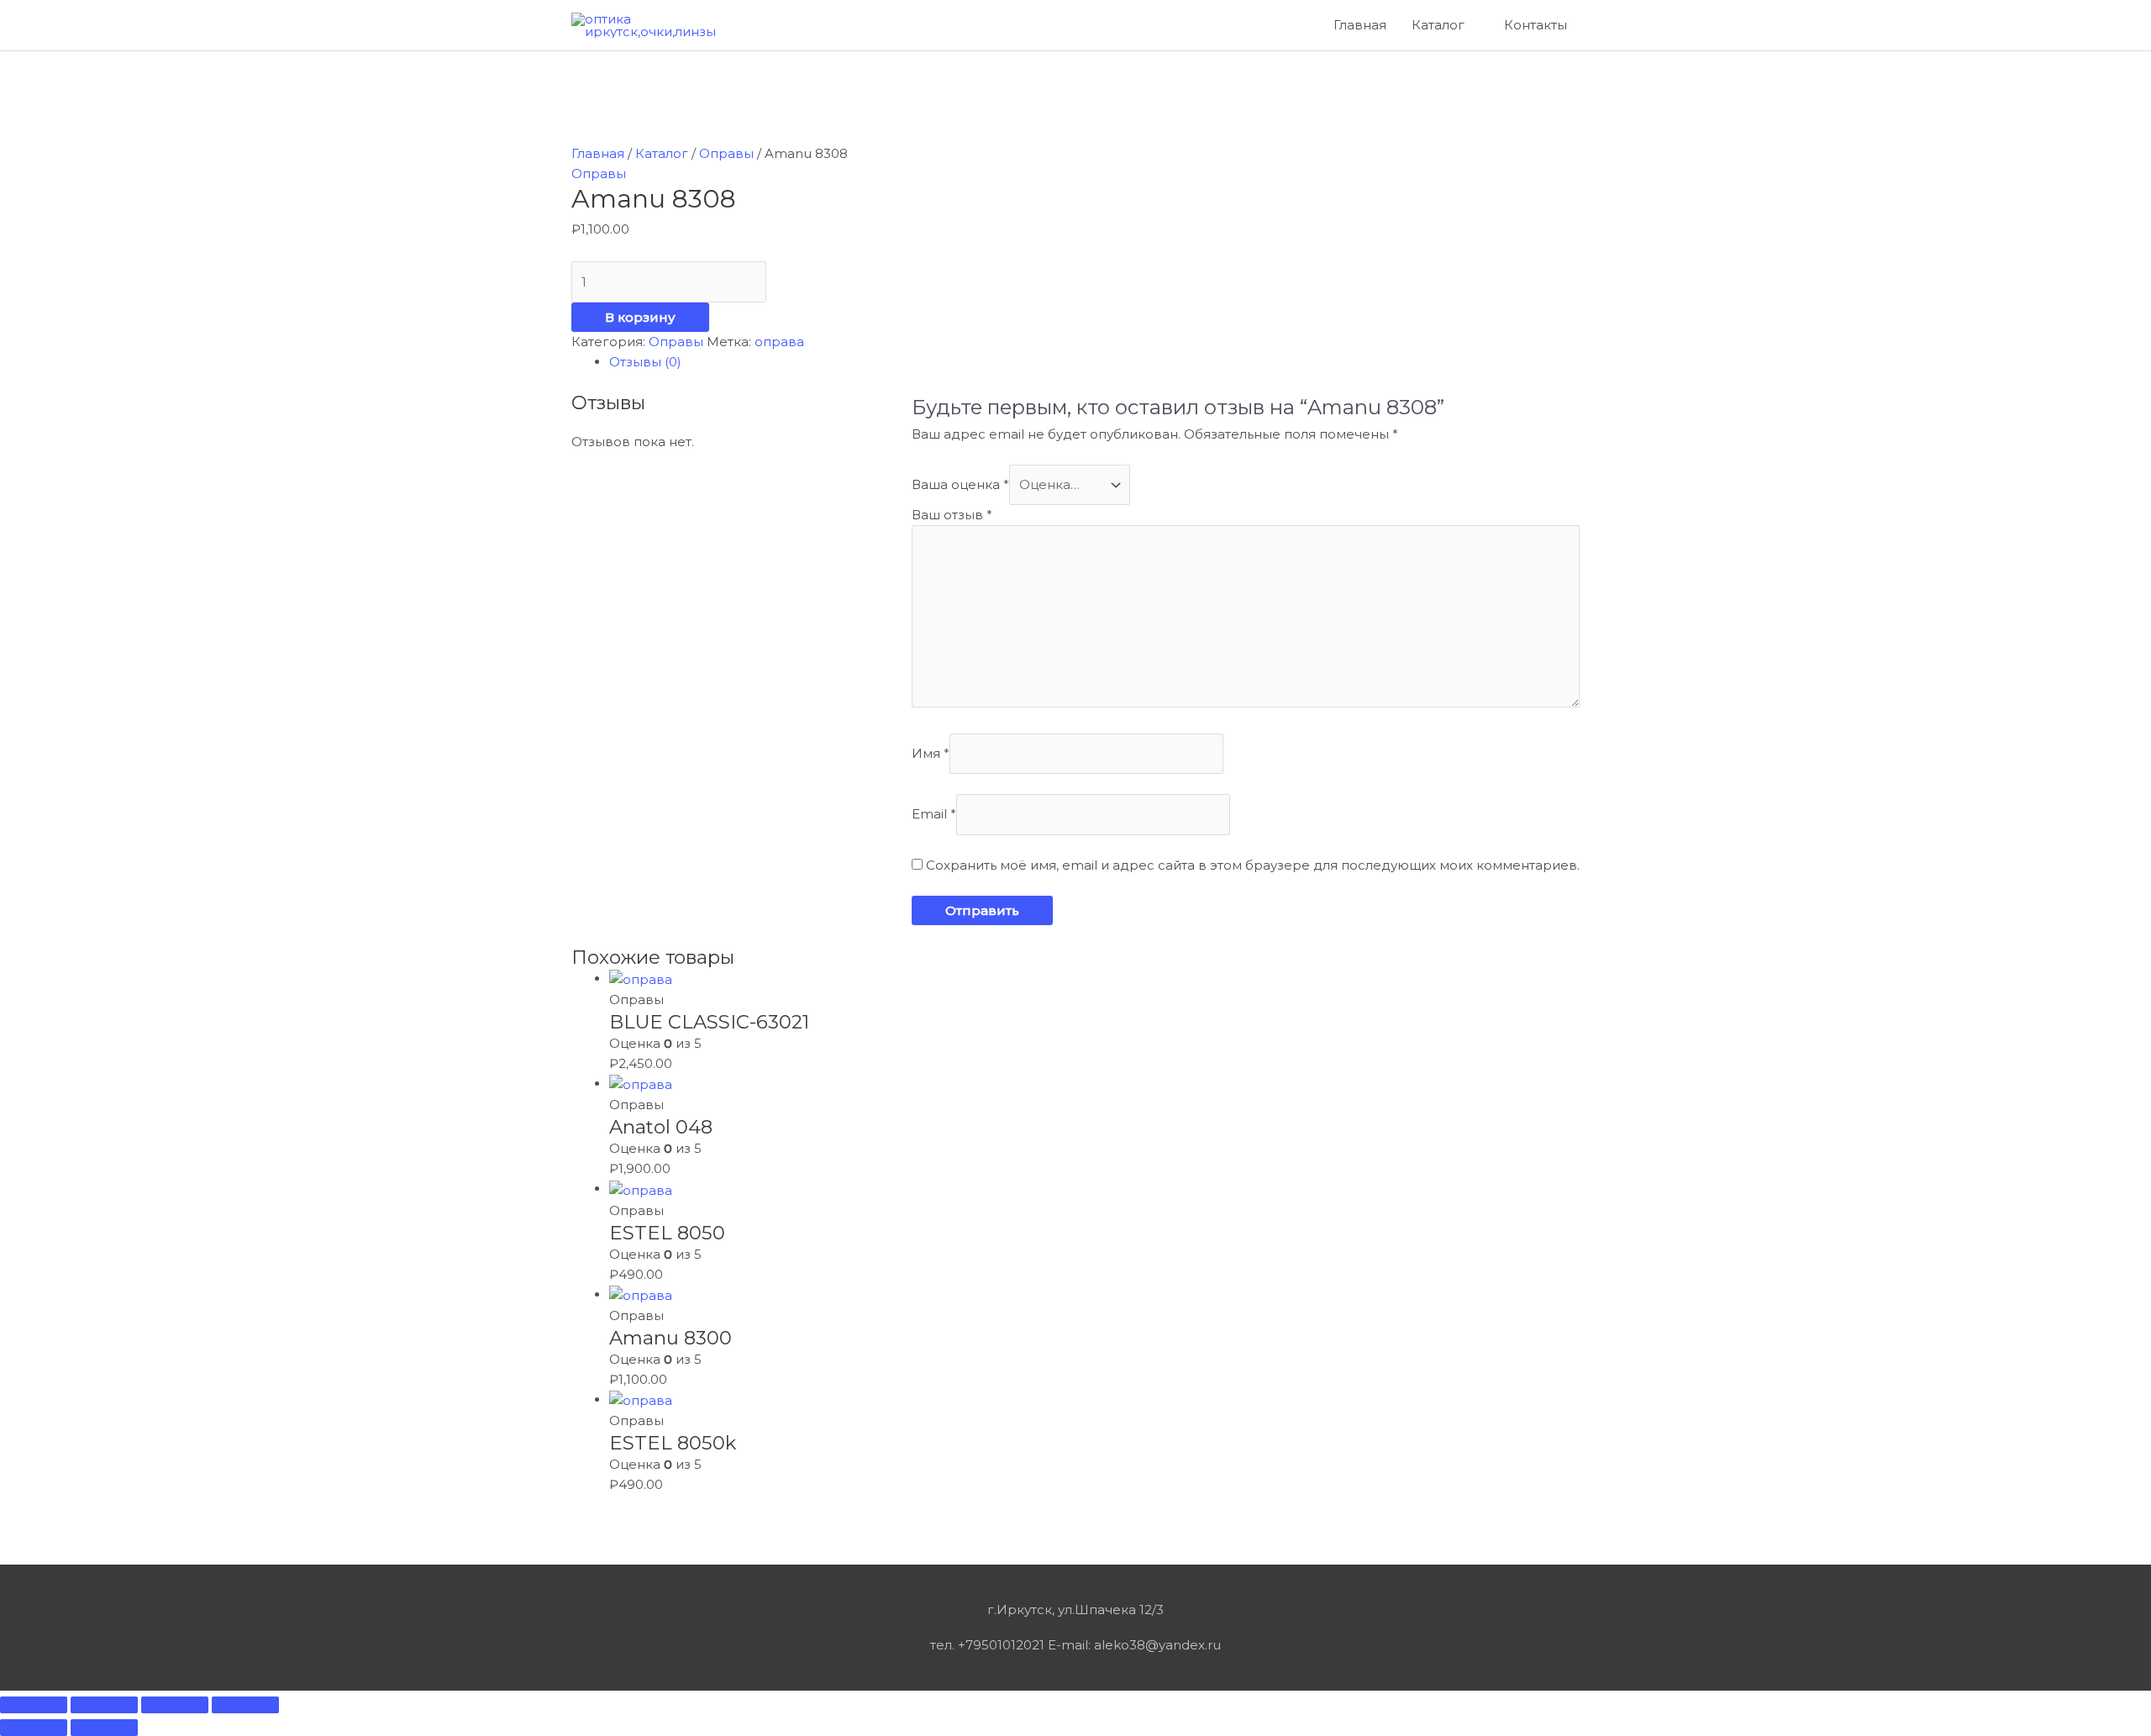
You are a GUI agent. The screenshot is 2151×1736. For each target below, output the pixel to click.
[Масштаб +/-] (245, 1705)
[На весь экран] (175, 1705)
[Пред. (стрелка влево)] (34, 1728)
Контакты (1536, 25)
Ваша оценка (960, 484)
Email (934, 815)
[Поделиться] (104, 1705)
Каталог (1438, 25)
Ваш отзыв (952, 515)
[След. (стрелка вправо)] (104, 1728)
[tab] (1094, 362)
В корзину (640, 317)
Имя (931, 753)
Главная (1360, 25)
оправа (779, 342)
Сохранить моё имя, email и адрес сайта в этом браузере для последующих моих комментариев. (1253, 865)
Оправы (726, 153)
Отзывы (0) (645, 362)
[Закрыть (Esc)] (34, 1705)
